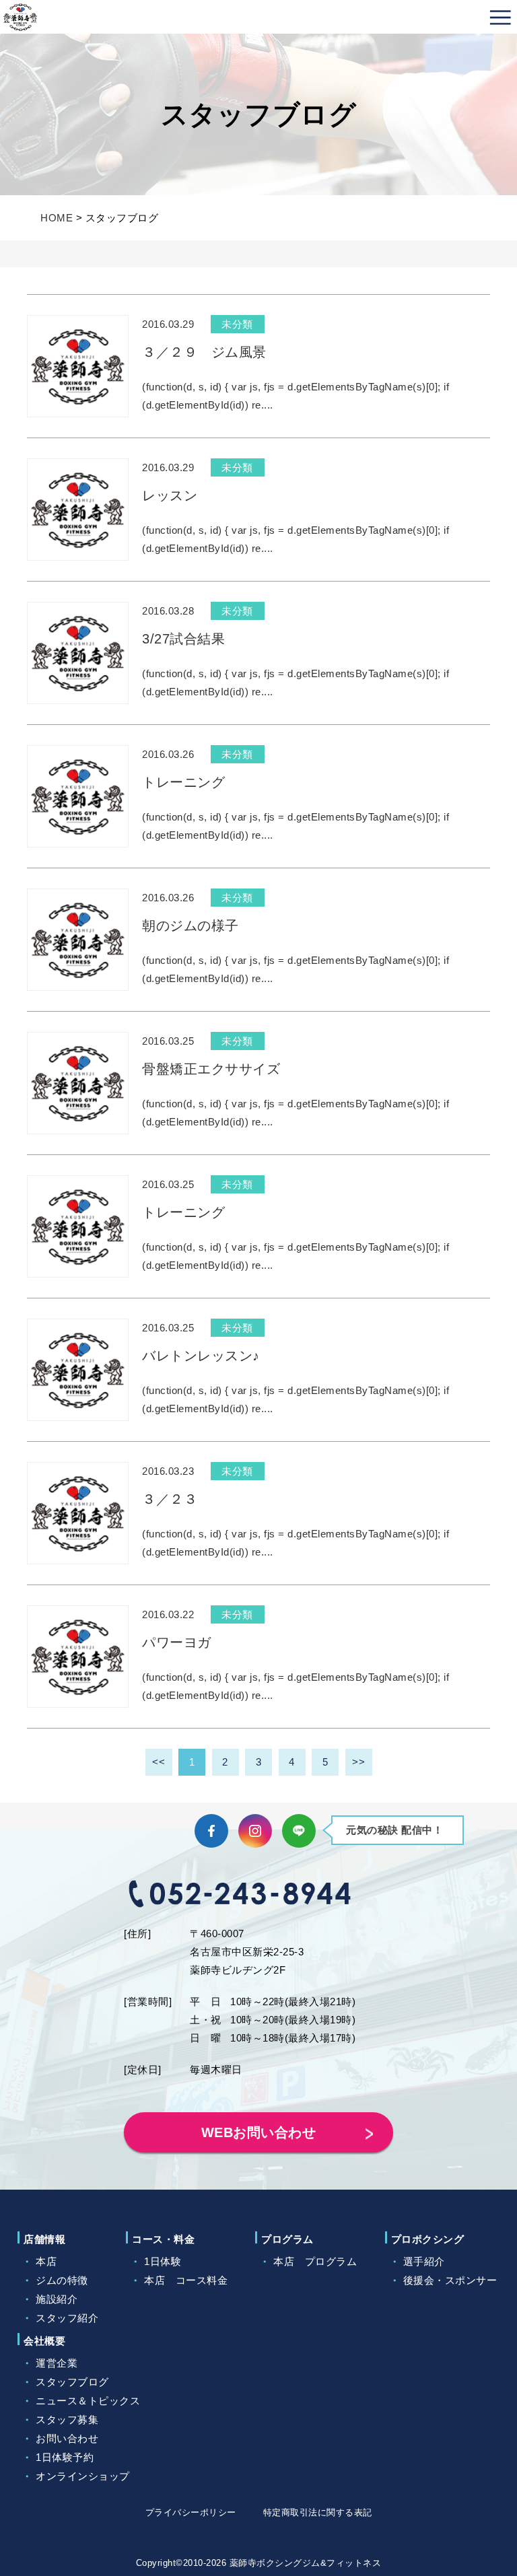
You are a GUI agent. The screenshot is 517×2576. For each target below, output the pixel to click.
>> (358, 1762)
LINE (299, 1831)
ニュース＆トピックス (88, 2401)
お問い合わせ (67, 2438)
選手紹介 (424, 2261)
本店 (46, 2261)
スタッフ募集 (67, 2420)
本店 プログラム (315, 2261)
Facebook (211, 1831)
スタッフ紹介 (67, 2318)
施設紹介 (57, 2299)
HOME (57, 218)
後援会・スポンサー (450, 2280)
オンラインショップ (83, 2476)
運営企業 (57, 2363)
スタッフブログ (72, 2382)
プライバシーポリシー (191, 2512)
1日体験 (163, 2261)
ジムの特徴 (62, 2280)
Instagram (255, 1831)
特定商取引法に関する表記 (318, 2512)
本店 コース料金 (186, 2280)
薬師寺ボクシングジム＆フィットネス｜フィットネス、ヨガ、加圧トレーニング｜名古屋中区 (20, 17)
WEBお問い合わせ (259, 2132)
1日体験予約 (65, 2457)
